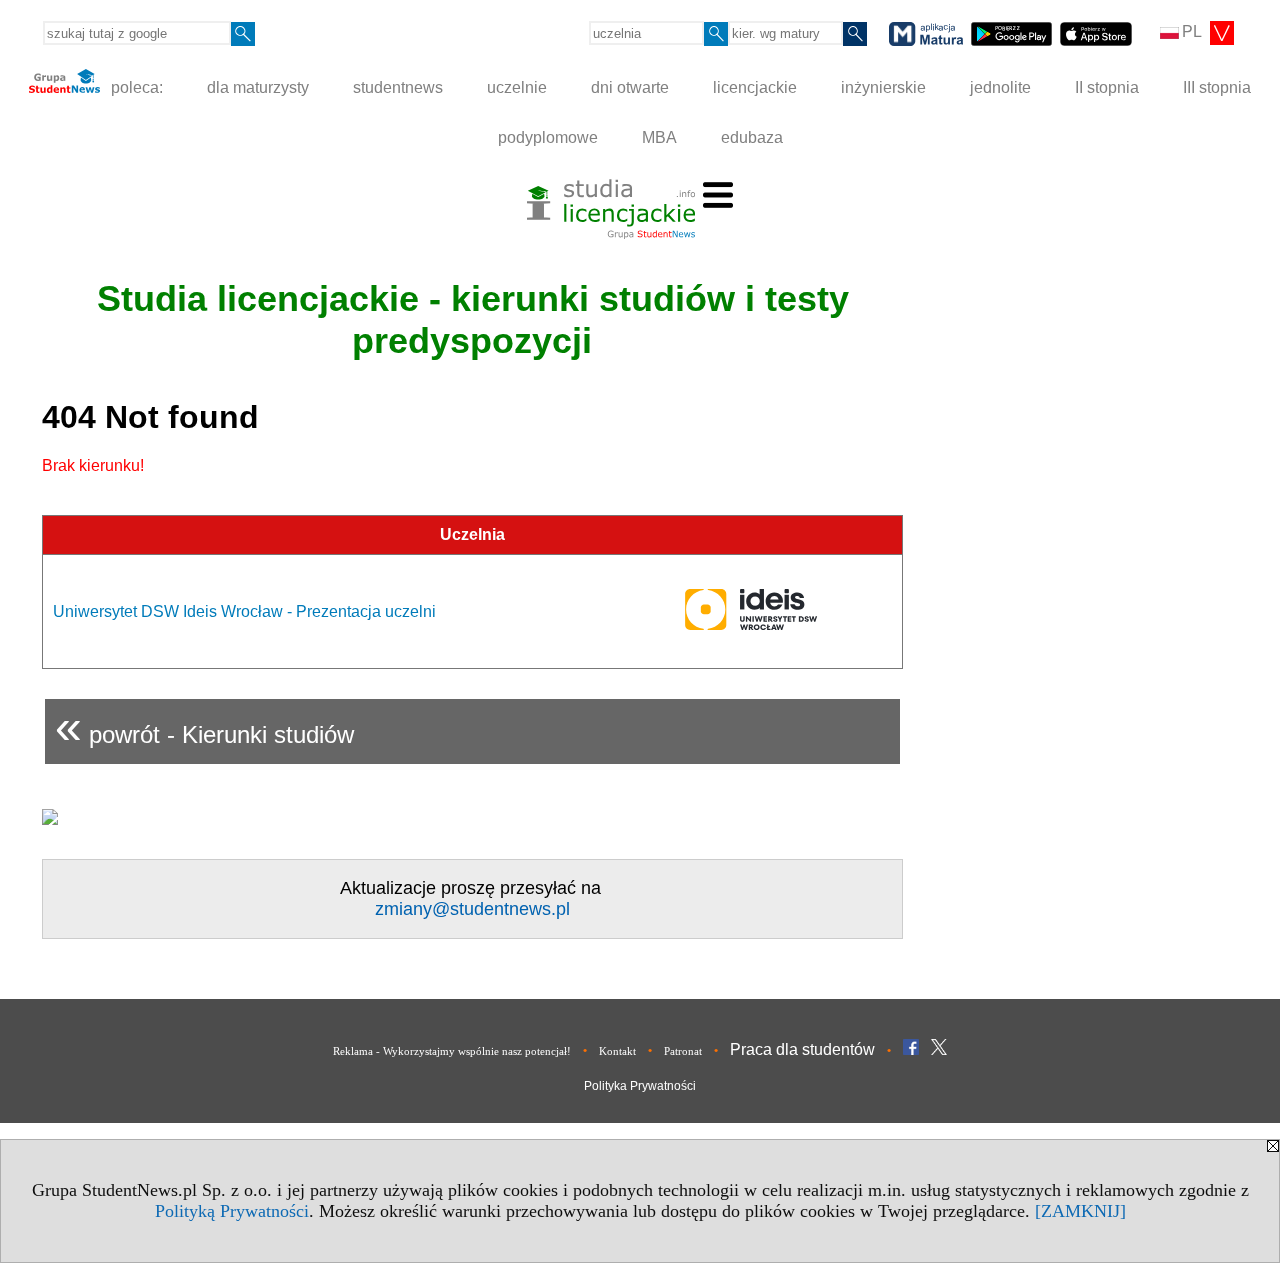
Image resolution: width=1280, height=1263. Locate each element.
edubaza (752, 137)
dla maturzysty (258, 87)
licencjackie (755, 87)
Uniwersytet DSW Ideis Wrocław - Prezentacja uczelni (244, 611)
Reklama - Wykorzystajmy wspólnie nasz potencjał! (452, 1051)
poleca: (135, 87)
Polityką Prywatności (232, 1211)
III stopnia (1217, 87)
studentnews (398, 87)
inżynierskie (883, 87)
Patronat (683, 1051)
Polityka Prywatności (640, 1086)
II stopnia (1107, 87)
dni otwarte (630, 87)
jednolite (1000, 87)
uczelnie (517, 87)
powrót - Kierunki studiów (204, 726)
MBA (659, 137)
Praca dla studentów (802, 1049)
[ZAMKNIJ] (1080, 1211)
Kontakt (617, 1051)
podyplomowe (548, 137)
